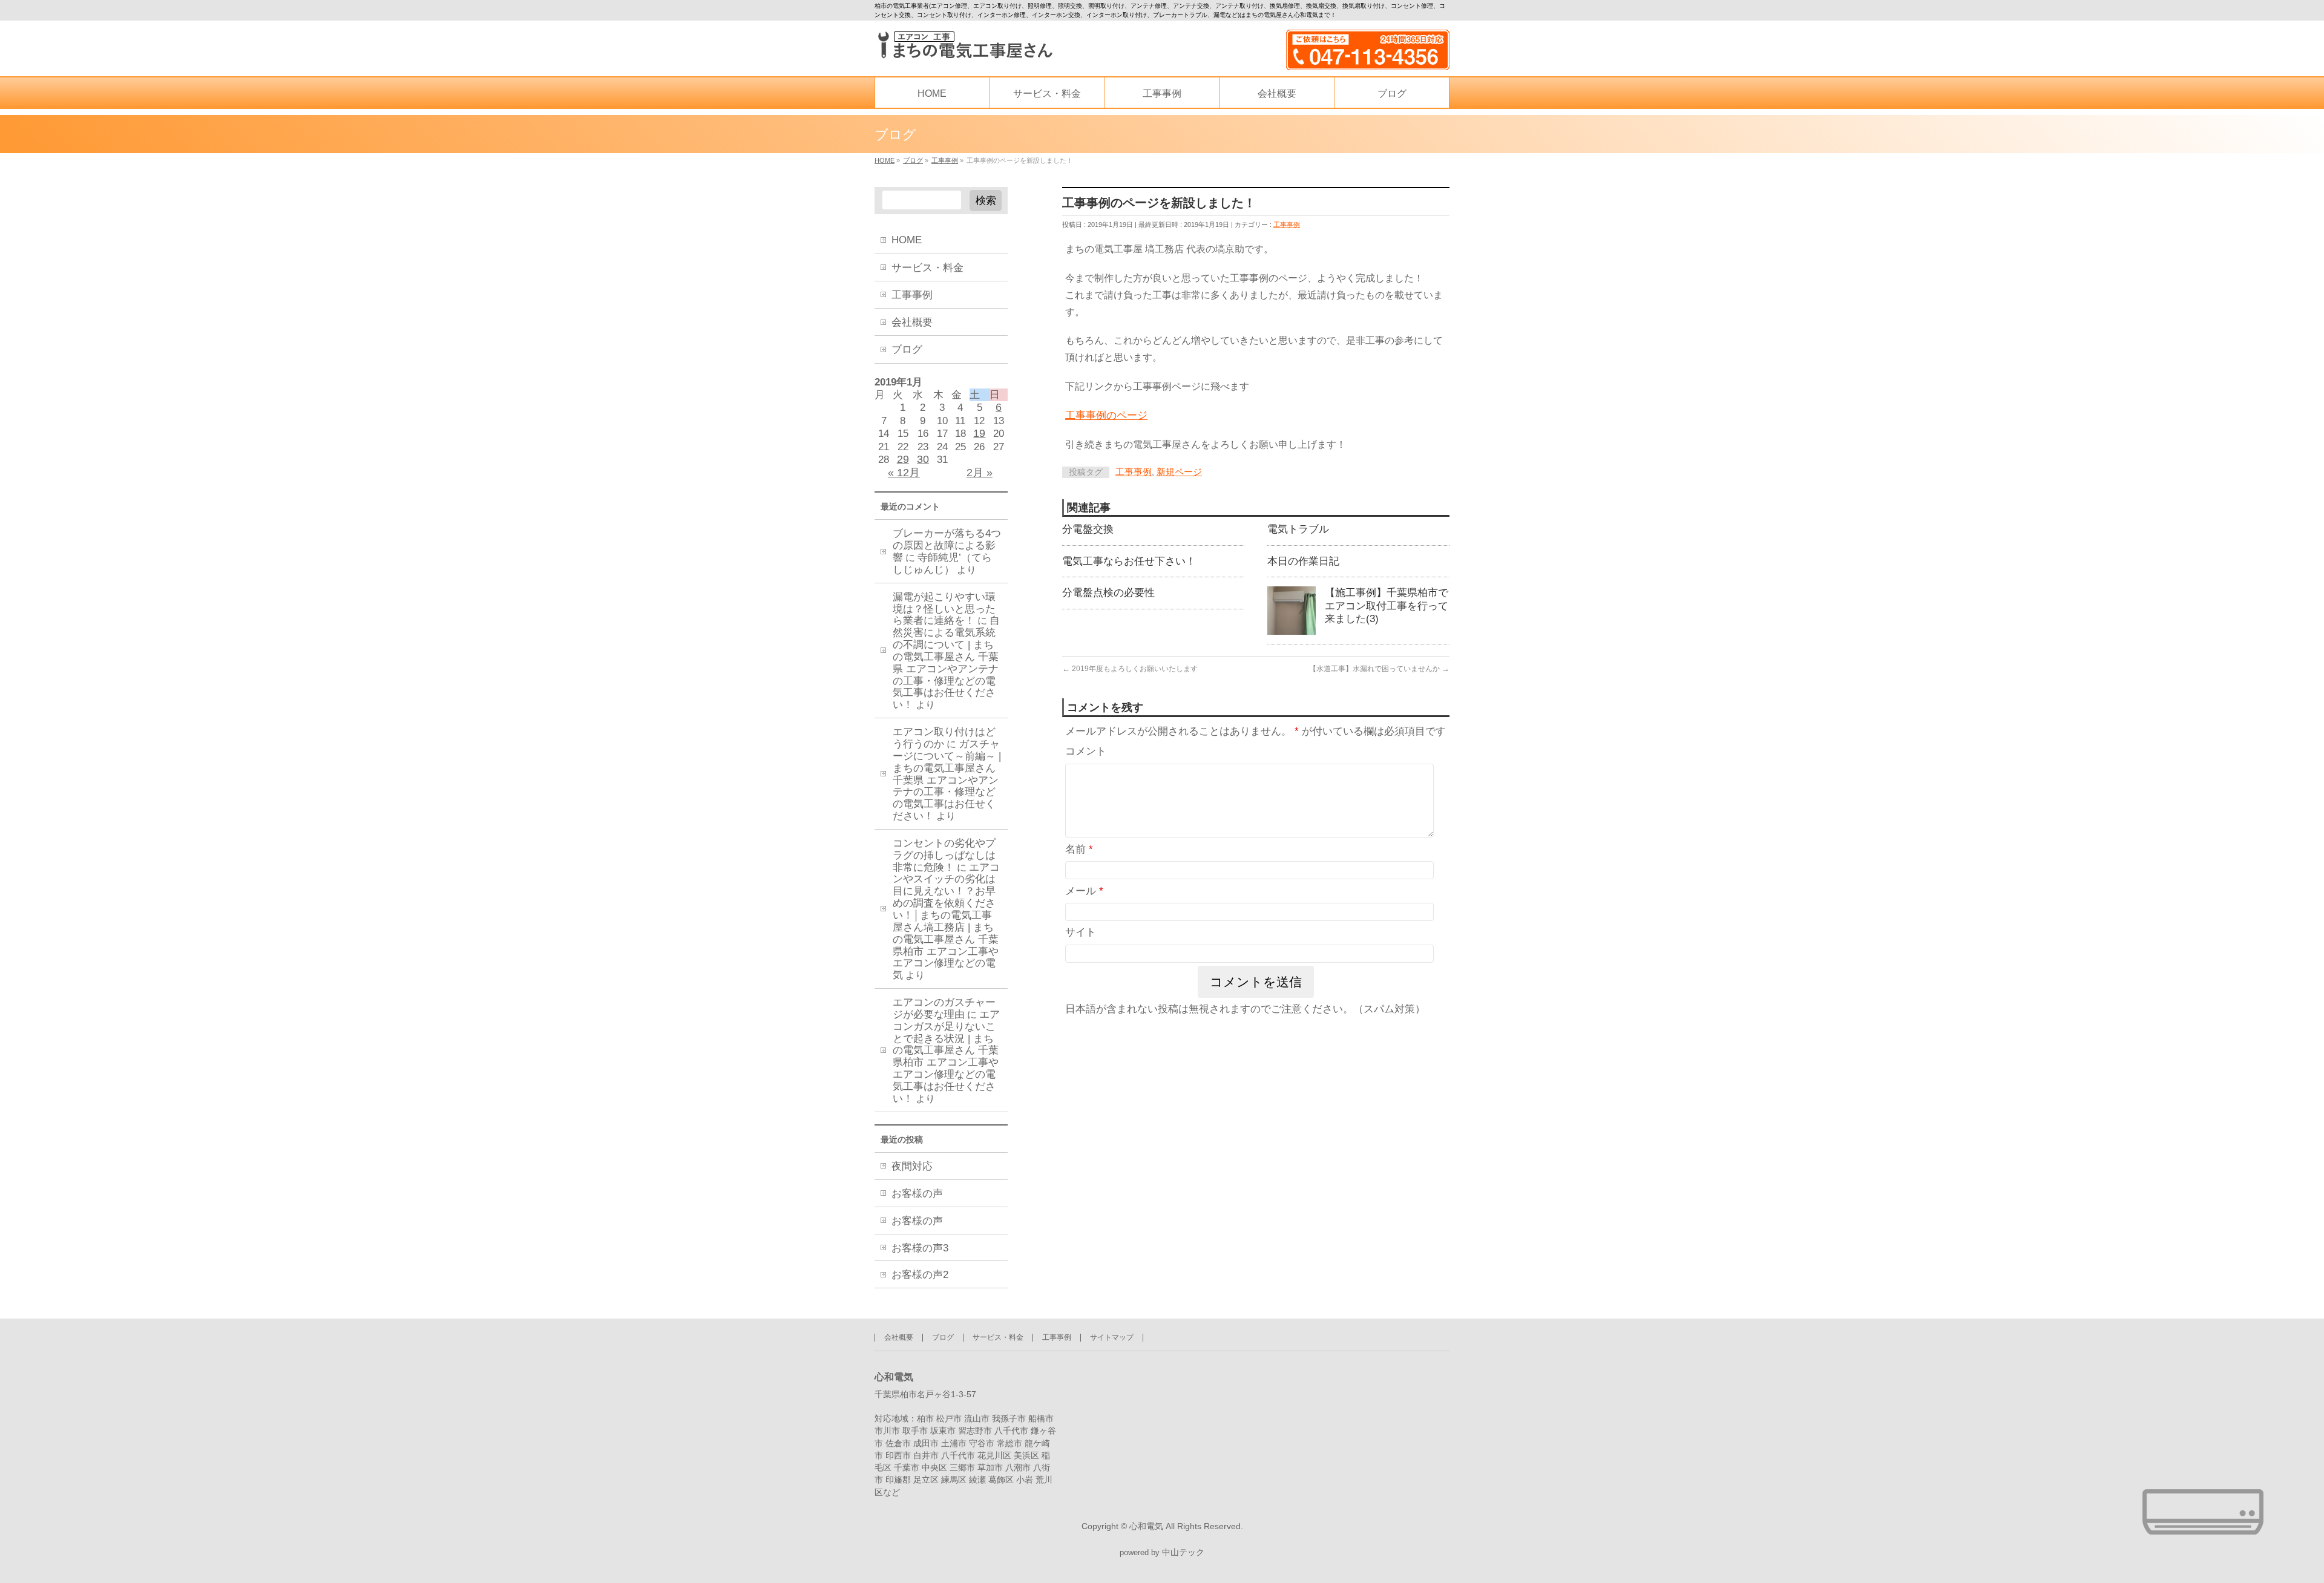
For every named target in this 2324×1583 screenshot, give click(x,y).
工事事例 (1287, 225)
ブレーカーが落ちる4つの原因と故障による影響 (947, 546)
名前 (1079, 849)
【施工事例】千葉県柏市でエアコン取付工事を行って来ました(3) (1387, 605)
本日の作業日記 (1303, 561)
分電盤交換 (1088, 529)
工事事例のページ (1106, 415)
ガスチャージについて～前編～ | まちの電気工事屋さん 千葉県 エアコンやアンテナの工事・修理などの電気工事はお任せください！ (947, 780)
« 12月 (904, 473)
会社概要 (912, 322)
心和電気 (1146, 1526)
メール (1084, 891)
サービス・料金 (927, 268)
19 (979, 433)
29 (903, 459)
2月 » (980, 473)
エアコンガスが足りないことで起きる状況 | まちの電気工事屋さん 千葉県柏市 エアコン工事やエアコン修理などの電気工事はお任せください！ (946, 1057)
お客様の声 (917, 1194)
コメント (1086, 751)
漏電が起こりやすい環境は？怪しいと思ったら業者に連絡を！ (944, 609)
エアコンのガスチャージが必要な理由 (944, 1008)
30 (923, 459)
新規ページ (1179, 472)
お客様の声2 (920, 1275)
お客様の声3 (920, 1248)
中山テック (1183, 1552)
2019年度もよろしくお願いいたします (1130, 669)
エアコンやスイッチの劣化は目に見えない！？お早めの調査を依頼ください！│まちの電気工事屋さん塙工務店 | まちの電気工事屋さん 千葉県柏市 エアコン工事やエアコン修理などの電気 (946, 922)
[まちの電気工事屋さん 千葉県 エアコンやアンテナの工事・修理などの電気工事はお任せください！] (964, 45)
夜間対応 (912, 1166)
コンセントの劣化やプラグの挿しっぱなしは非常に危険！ (944, 855)
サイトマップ (1112, 1337)
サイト (1081, 932)
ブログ (907, 349)
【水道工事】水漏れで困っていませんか (1379, 669)
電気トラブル (1298, 529)
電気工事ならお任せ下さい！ (1129, 561)
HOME (907, 240)
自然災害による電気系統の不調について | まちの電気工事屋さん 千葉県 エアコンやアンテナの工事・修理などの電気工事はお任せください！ (946, 663)
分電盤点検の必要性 (1108, 592)
